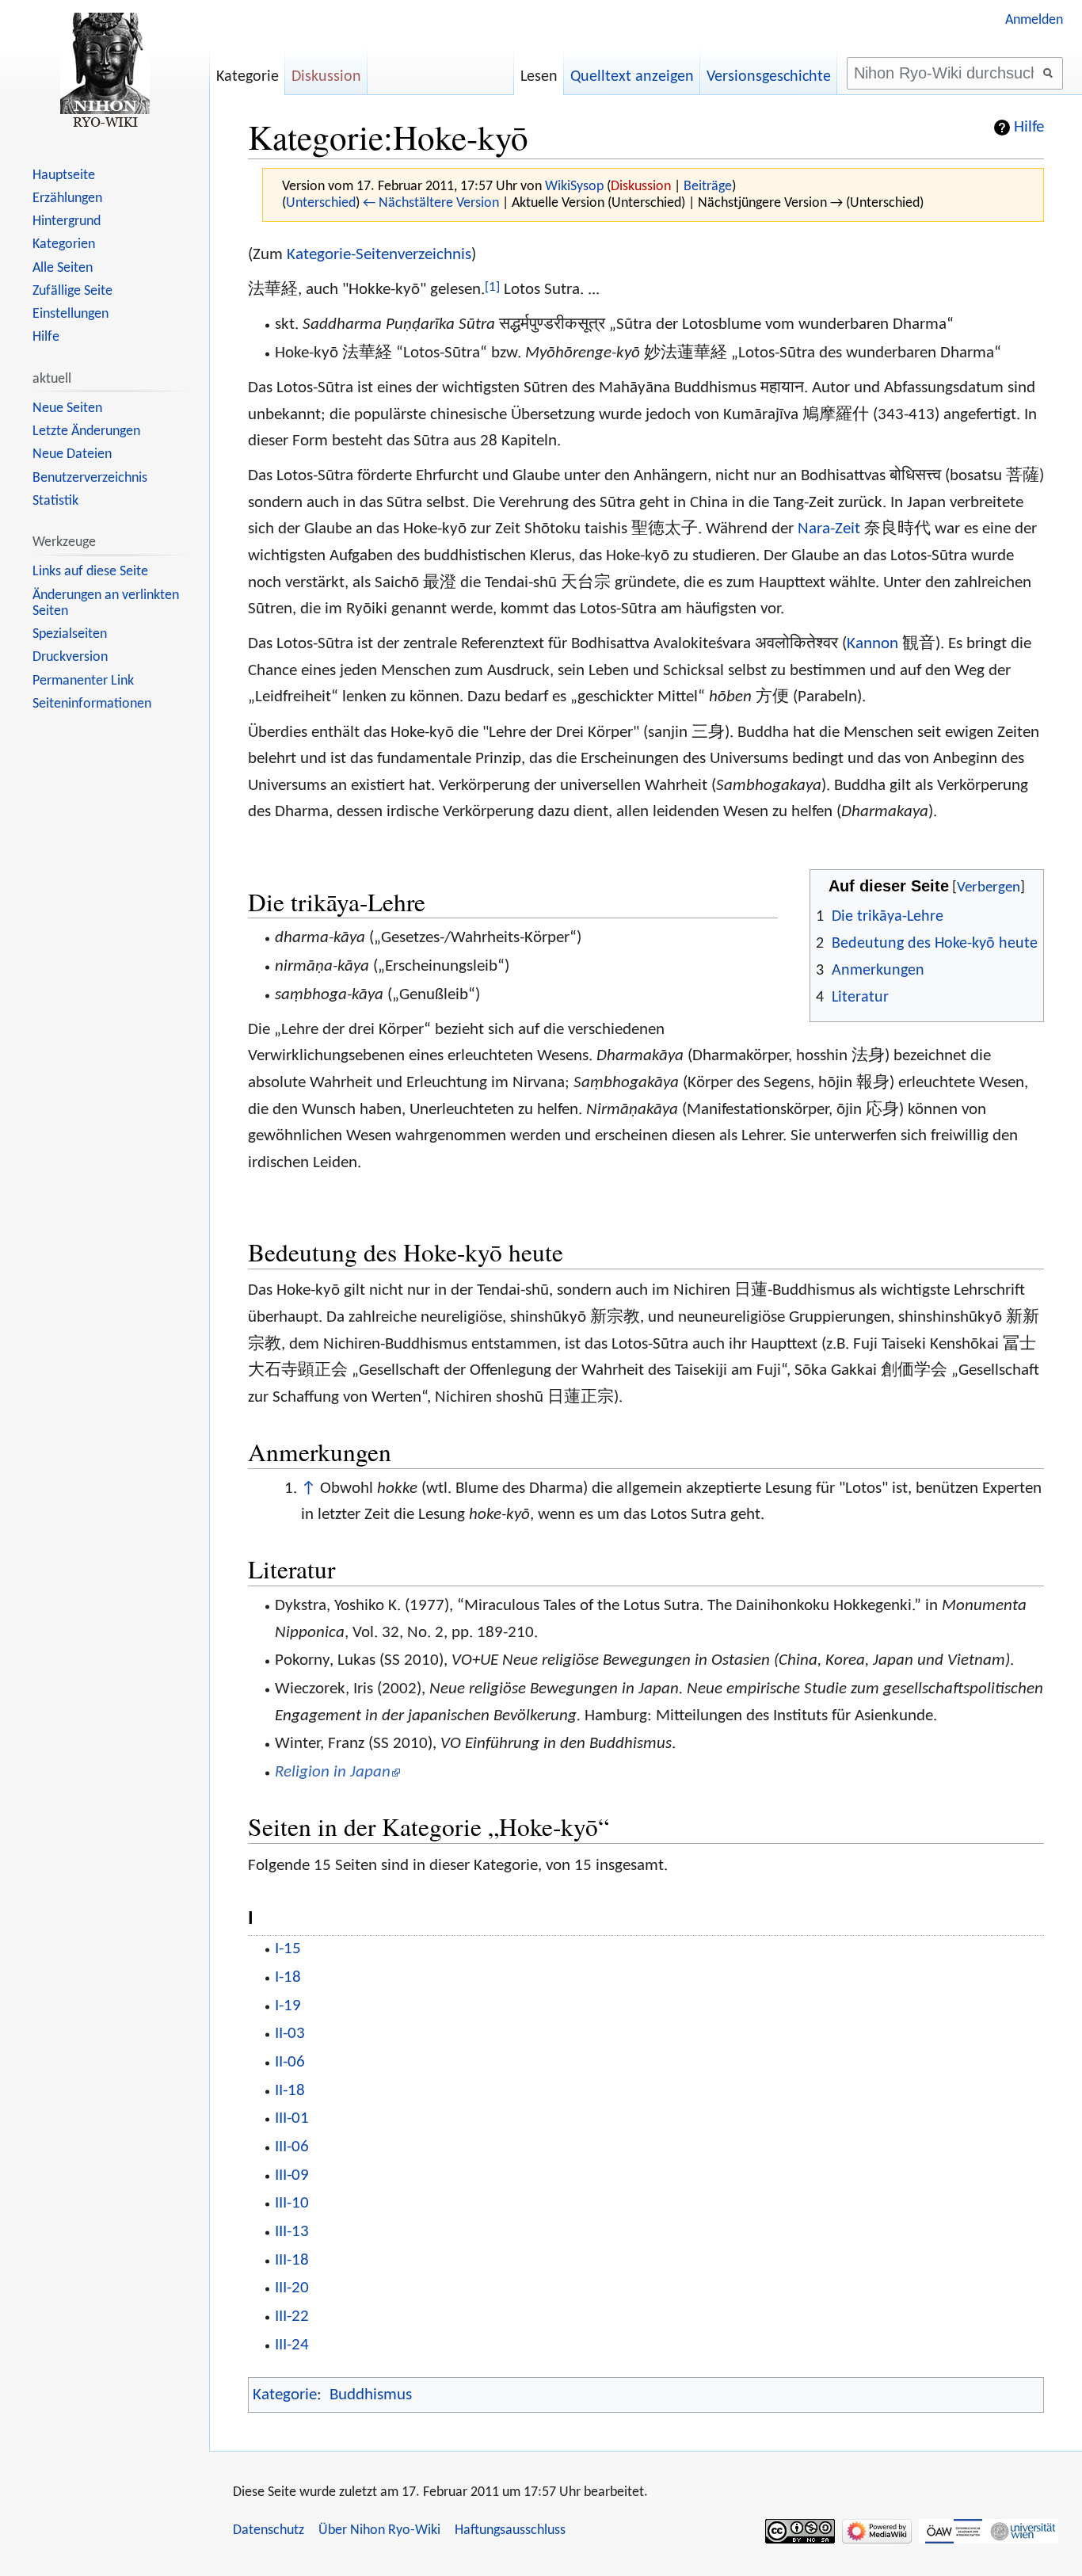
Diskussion (641, 187)
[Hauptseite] (105, 71)
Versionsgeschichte (769, 77)
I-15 (288, 1949)
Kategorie (285, 2395)
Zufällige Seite (72, 291)
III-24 (292, 2345)
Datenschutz (269, 2530)
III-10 (292, 2203)
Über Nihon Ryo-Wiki (379, 2530)
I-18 (288, 1977)
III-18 (292, 2260)
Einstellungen (70, 314)
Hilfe (1029, 128)
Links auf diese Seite (90, 572)
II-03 (290, 2034)
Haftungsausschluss (510, 2530)
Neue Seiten (67, 408)
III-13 (292, 2232)
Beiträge (708, 187)
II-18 (290, 2091)
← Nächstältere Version (431, 203)
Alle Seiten (63, 268)
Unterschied (321, 203)
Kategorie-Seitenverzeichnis (379, 255)
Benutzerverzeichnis (90, 478)
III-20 (292, 2288)
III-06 (292, 2147)
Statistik (55, 501)
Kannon (872, 644)
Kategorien (64, 244)
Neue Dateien (72, 454)
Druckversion (70, 657)
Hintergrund (67, 221)
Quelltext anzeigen (632, 77)
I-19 (288, 2006)
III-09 (292, 2175)
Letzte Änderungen (86, 431)
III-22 (292, 2316)
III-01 (292, 2118)
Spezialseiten (70, 634)
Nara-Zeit (829, 529)
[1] (492, 287)
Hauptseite (64, 176)
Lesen (539, 77)
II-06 (290, 2062)
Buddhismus (371, 2395)
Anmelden (1034, 20)
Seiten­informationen (92, 704)
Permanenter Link (83, 681)
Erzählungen (67, 198)
